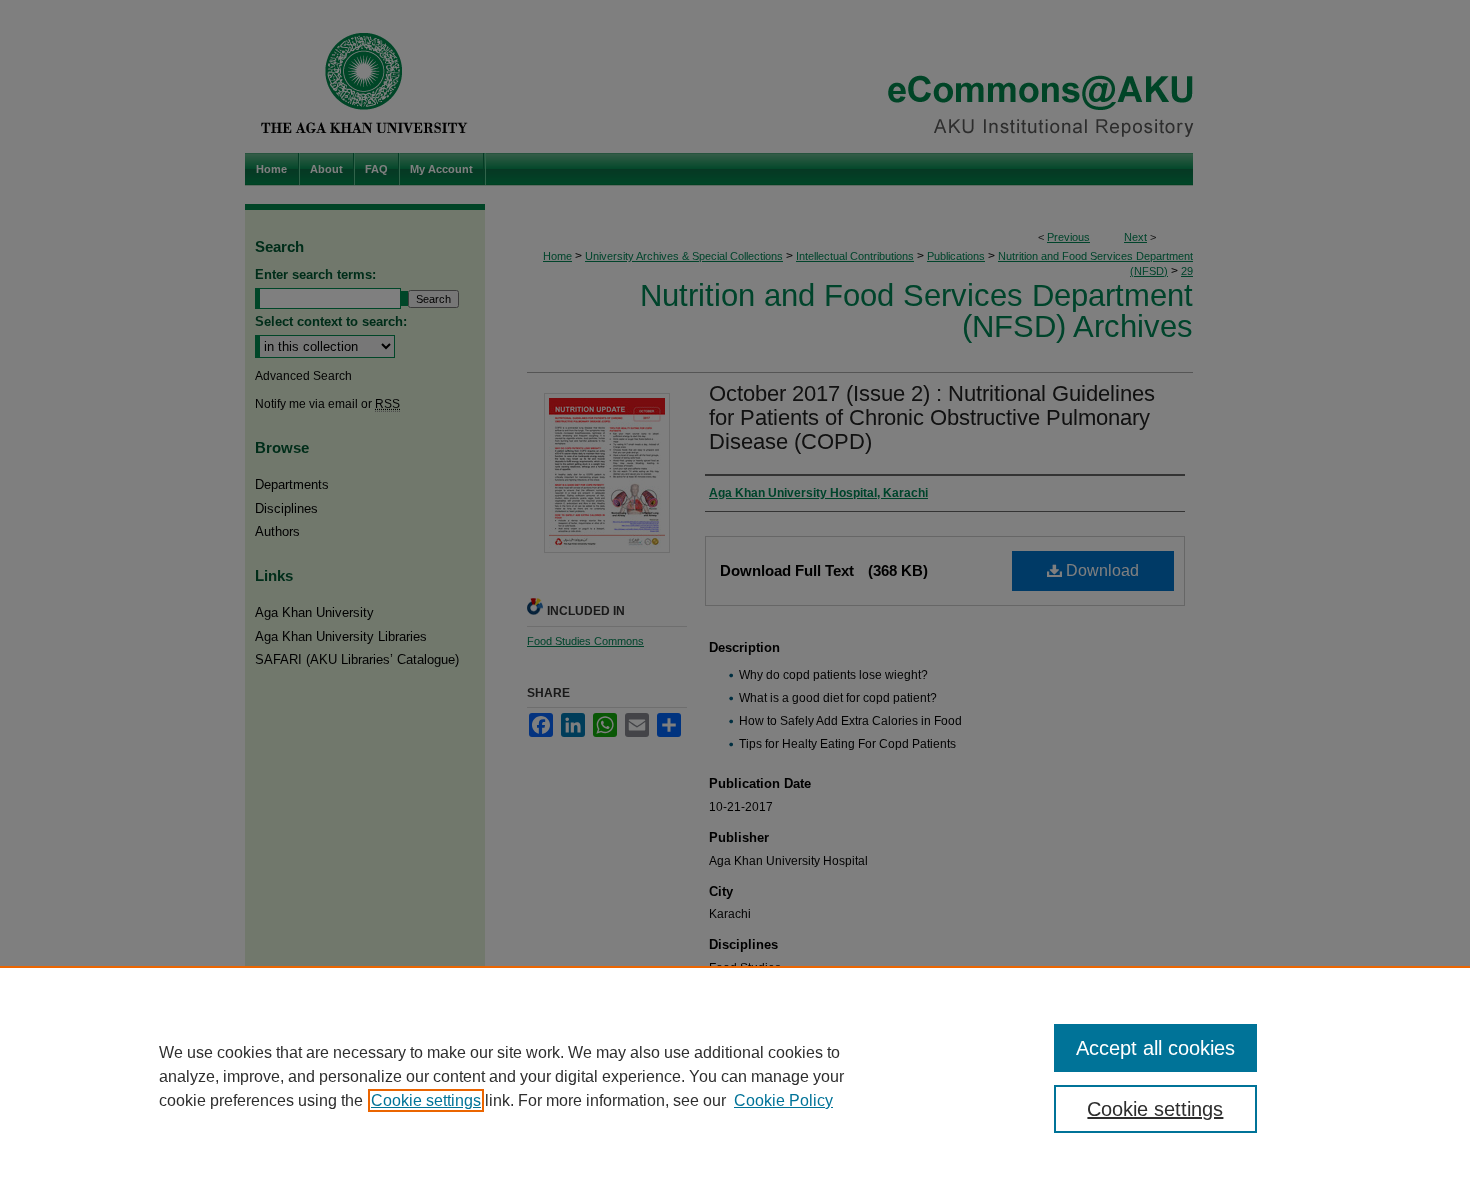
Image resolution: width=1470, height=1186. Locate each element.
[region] (735, 1076)
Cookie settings (426, 1100)
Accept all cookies (1155, 1048)
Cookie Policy (783, 1100)
